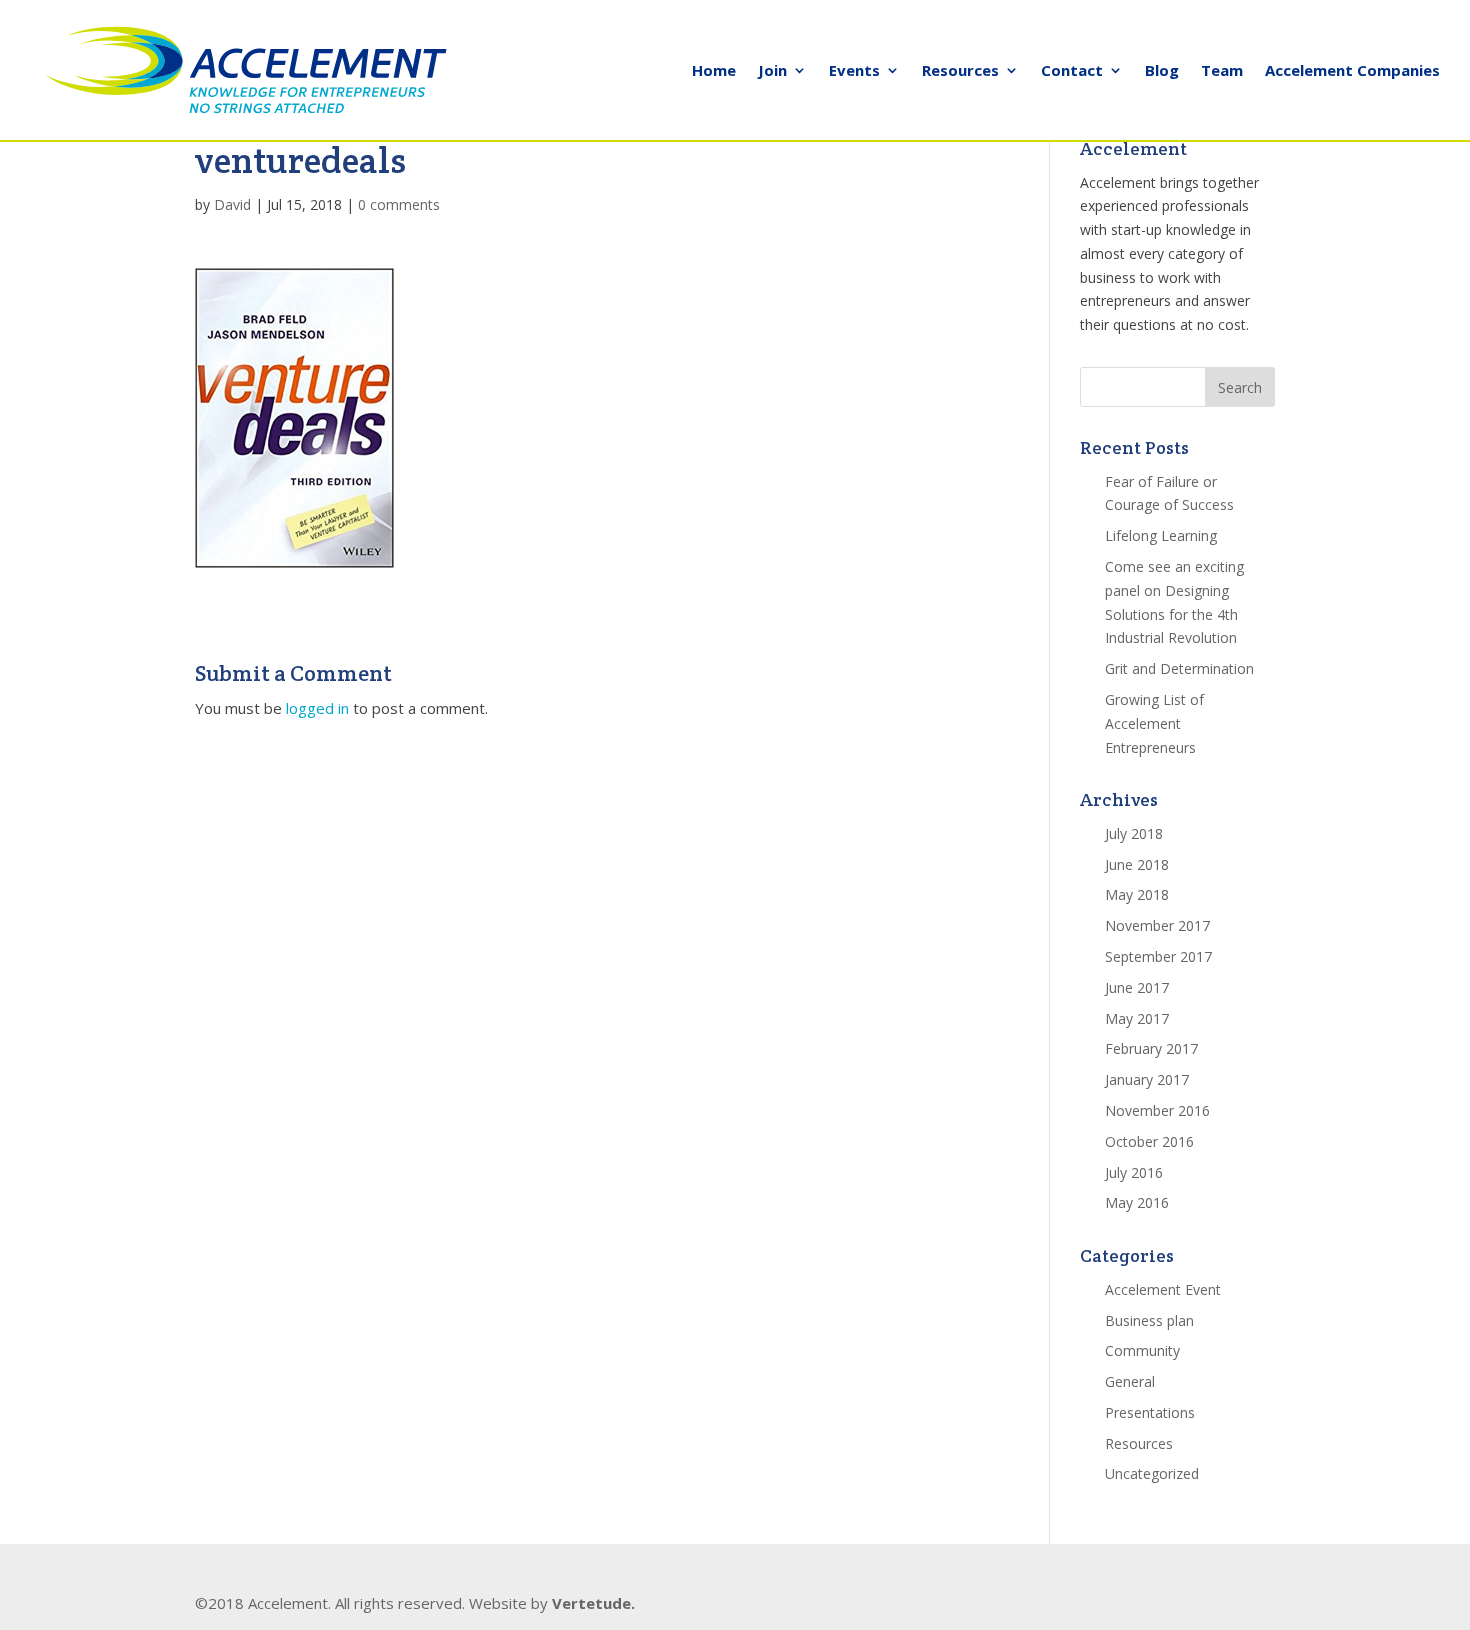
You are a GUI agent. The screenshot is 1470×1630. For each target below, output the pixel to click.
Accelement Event (1163, 1289)
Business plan (1149, 1320)
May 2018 (1137, 894)
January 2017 (1147, 1079)
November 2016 (1157, 1110)
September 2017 (1158, 956)
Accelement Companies (1352, 71)
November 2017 (1157, 925)
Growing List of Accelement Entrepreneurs (1154, 723)
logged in (317, 708)
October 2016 (1149, 1141)
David (232, 204)
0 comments (399, 204)
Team (1222, 71)
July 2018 (1134, 833)
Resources (960, 71)
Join (772, 71)
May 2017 (1137, 1018)
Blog (1162, 71)
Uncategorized (1152, 1473)
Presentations (1150, 1412)
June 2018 (1137, 864)
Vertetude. (593, 1603)
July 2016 (1134, 1172)
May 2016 (1137, 1202)
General (1130, 1381)
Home (714, 71)
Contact (1072, 71)
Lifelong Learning (1161, 535)
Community (1142, 1350)
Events (854, 71)
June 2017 (1137, 987)
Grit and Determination (1179, 668)
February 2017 (1151, 1048)
